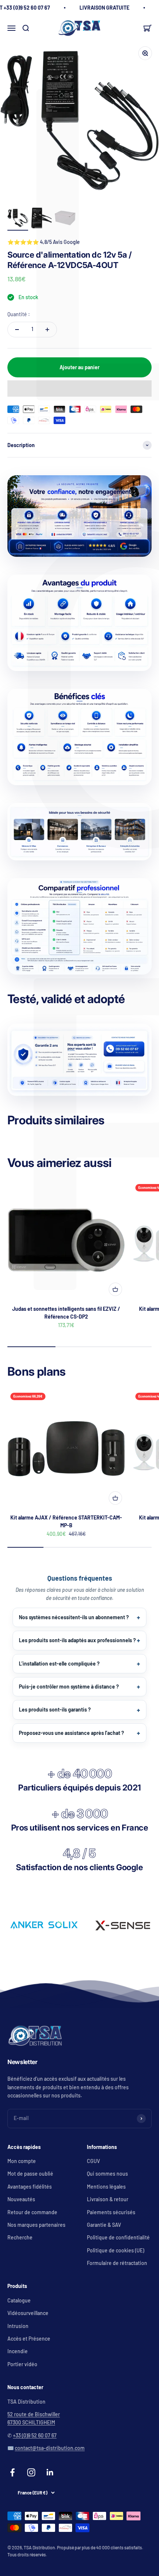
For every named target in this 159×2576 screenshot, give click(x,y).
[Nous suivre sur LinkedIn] (50, 2472)
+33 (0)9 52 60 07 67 (35, 2435)
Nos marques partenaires (36, 2225)
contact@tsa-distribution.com (50, 2448)
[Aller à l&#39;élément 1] (18, 219)
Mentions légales (106, 2187)
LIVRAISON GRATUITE (104, 8)
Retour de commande (32, 2212)
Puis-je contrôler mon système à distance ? (69, 1687)
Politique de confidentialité (118, 2237)
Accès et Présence (29, 2339)
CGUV (93, 2161)
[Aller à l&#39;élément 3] (65, 219)
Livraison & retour (108, 2199)
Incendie (18, 2351)
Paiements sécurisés (111, 2212)
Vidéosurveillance (28, 2313)
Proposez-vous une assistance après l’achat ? (71, 1733)
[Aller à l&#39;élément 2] (41, 219)
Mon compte (22, 2161)
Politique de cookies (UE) (116, 2250)
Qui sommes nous (107, 2174)
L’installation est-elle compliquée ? (59, 1664)
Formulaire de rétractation (117, 2263)
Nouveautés (21, 2199)
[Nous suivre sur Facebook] (12, 2472)
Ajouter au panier (79, 367)
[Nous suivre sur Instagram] (31, 2472)
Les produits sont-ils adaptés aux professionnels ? (77, 1640)
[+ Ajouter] (115, 1289)
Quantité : (19, 314)
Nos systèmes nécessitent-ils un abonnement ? (74, 1617)
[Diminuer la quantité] (17, 330)
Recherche (20, 2237)
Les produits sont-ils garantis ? (55, 1709)
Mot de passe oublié (30, 2174)
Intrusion (18, 2326)
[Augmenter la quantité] (47, 330)
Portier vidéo (22, 2364)
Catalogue (19, 2300)
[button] (79, 388)
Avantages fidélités (30, 2187)
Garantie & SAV (104, 2225)
